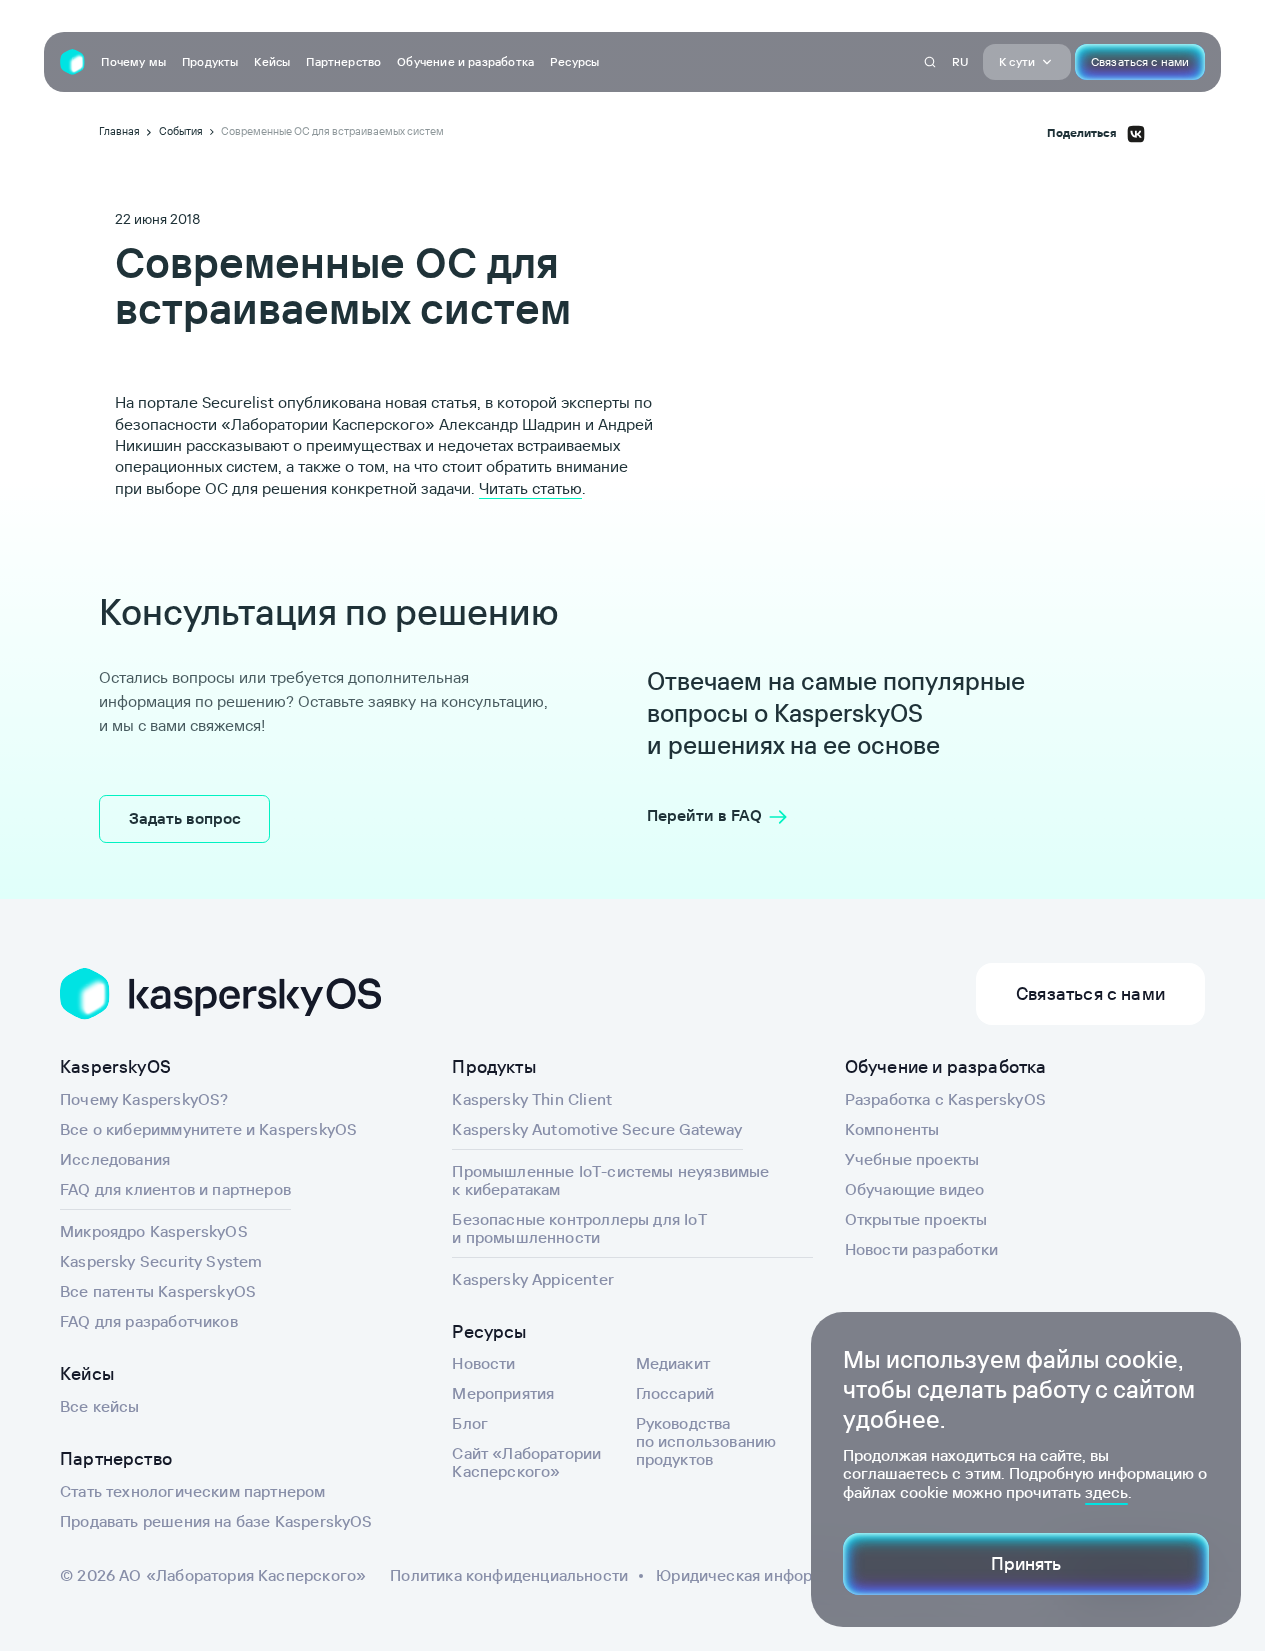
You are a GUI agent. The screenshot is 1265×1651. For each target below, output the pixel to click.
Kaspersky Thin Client (532, 1099)
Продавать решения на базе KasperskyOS (216, 1521)
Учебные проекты (912, 1159)
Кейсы (272, 61)
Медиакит (673, 1363)
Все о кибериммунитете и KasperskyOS (208, 1129)
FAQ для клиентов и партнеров (175, 1189)
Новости (483, 1363)
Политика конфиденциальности (509, 1575)
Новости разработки (921, 1249)
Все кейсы (100, 1406)
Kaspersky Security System (161, 1261)
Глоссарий (675, 1393)
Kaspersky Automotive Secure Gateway (597, 1129)
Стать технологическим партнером (193, 1491)
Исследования (115, 1159)
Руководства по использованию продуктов (706, 1441)
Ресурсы (574, 61)
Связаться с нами (1140, 61)
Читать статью (530, 488)
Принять (1026, 1563)
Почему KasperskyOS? (144, 1099)
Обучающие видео (915, 1189)
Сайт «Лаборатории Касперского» (526, 1462)
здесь (1106, 1492)
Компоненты (892, 1129)
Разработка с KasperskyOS (945, 1099)
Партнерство (343, 61)
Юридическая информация (757, 1575)
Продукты (210, 61)
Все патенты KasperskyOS (158, 1291)
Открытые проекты (916, 1219)
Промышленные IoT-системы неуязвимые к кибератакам (610, 1180)
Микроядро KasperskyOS (154, 1231)
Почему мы (133, 61)
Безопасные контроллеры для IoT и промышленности (579, 1228)
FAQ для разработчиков (149, 1321)
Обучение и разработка (465, 61)
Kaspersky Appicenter (533, 1279)
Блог (470, 1423)
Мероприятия (503, 1393)
